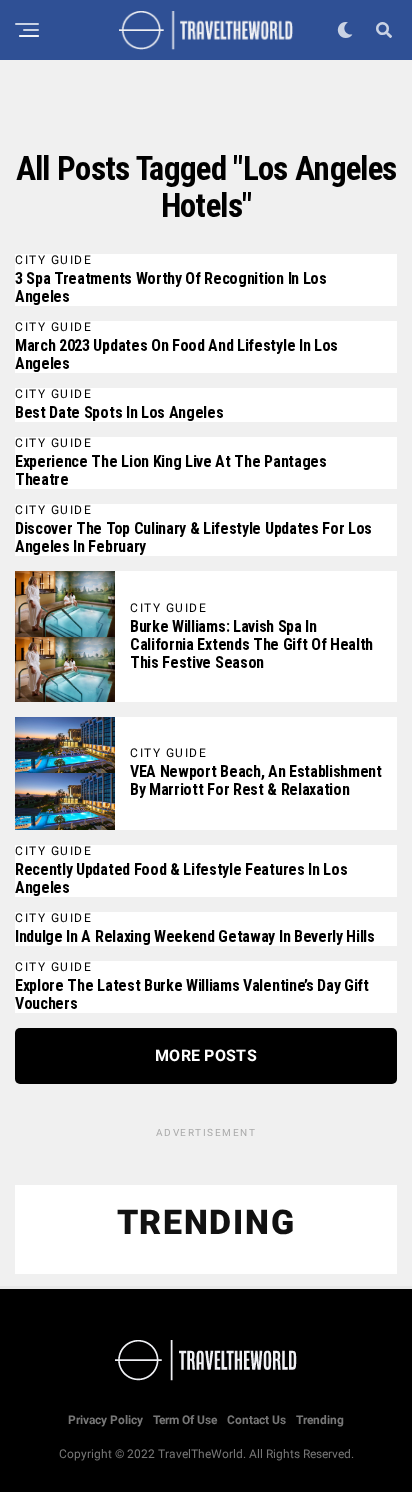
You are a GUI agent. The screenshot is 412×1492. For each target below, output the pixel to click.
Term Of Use (185, 1420)
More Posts (206, 1055)
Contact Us (256, 1420)
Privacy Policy (105, 1420)
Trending (320, 1420)
